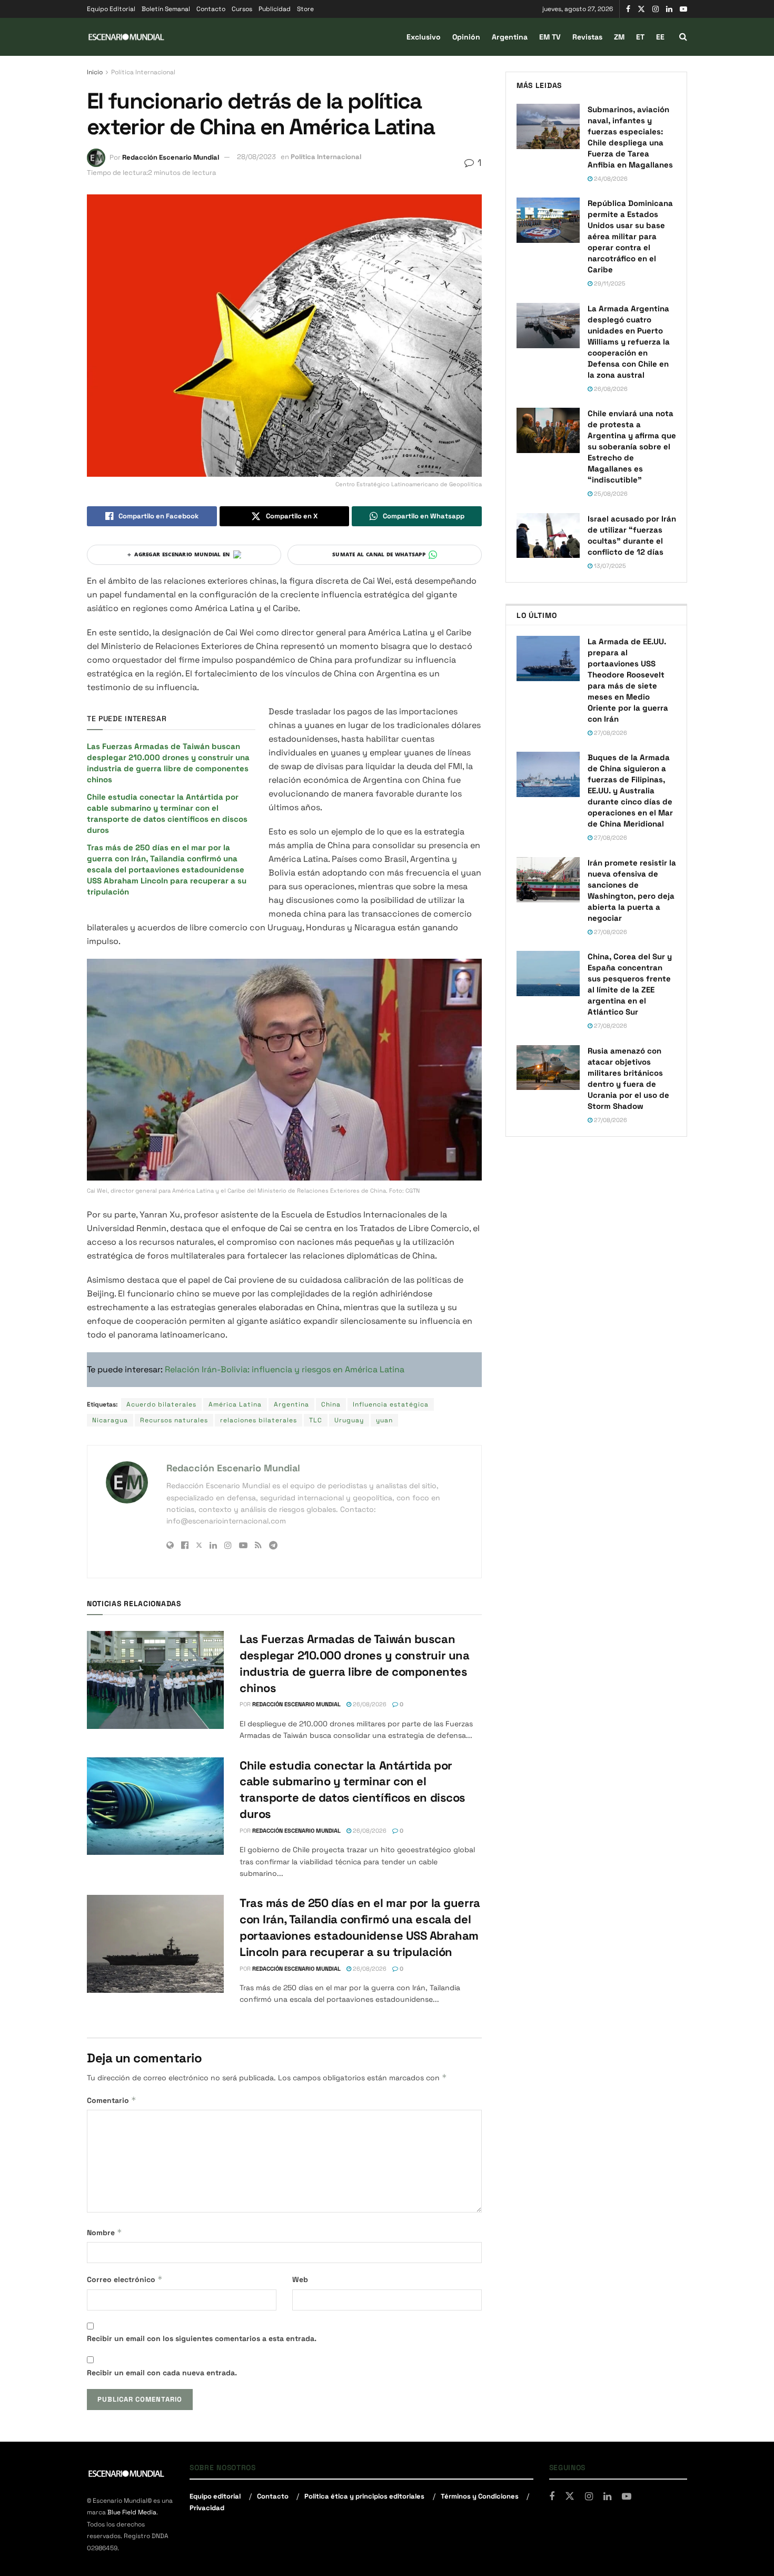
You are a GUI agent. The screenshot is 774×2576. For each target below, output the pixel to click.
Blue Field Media (132, 2513)
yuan (384, 1420)
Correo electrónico (125, 2279)
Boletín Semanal (166, 9)
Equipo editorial (215, 2496)
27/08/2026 (610, 733)
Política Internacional (143, 72)
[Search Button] (683, 37)
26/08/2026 (369, 1704)
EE (660, 37)
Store (305, 9)
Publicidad (275, 9)
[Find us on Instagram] (656, 9)
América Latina (235, 1404)
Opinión (466, 37)
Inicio (95, 72)
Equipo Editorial (111, 9)
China (331, 1404)
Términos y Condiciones (480, 2496)
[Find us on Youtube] (683, 9)
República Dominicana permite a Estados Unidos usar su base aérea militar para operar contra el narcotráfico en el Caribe (630, 236)
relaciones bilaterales (259, 1420)
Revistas (587, 37)
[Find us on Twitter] (641, 9)
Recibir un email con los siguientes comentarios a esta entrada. (202, 2338)
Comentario (112, 2100)
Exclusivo (424, 37)
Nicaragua (110, 1420)
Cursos (242, 9)
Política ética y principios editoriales (364, 2496)
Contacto (211, 9)
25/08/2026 (610, 494)
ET (640, 37)
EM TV (550, 37)
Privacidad (207, 2508)
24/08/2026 (610, 179)
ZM (619, 37)
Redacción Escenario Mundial (171, 157)
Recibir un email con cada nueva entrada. (162, 2373)
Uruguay (349, 1420)
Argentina (510, 37)
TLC (316, 1420)
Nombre (105, 2232)
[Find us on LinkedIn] (669, 9)
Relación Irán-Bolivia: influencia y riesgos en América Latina (285, 1369)
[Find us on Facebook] (628, 9)
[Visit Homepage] (126, 37)
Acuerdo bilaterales (161, 1404)
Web (300, 2279)
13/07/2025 (609, 566)
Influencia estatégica (391, 1404)
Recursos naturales (174, 1420)
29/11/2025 (609, 283)
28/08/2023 (256, 157)
